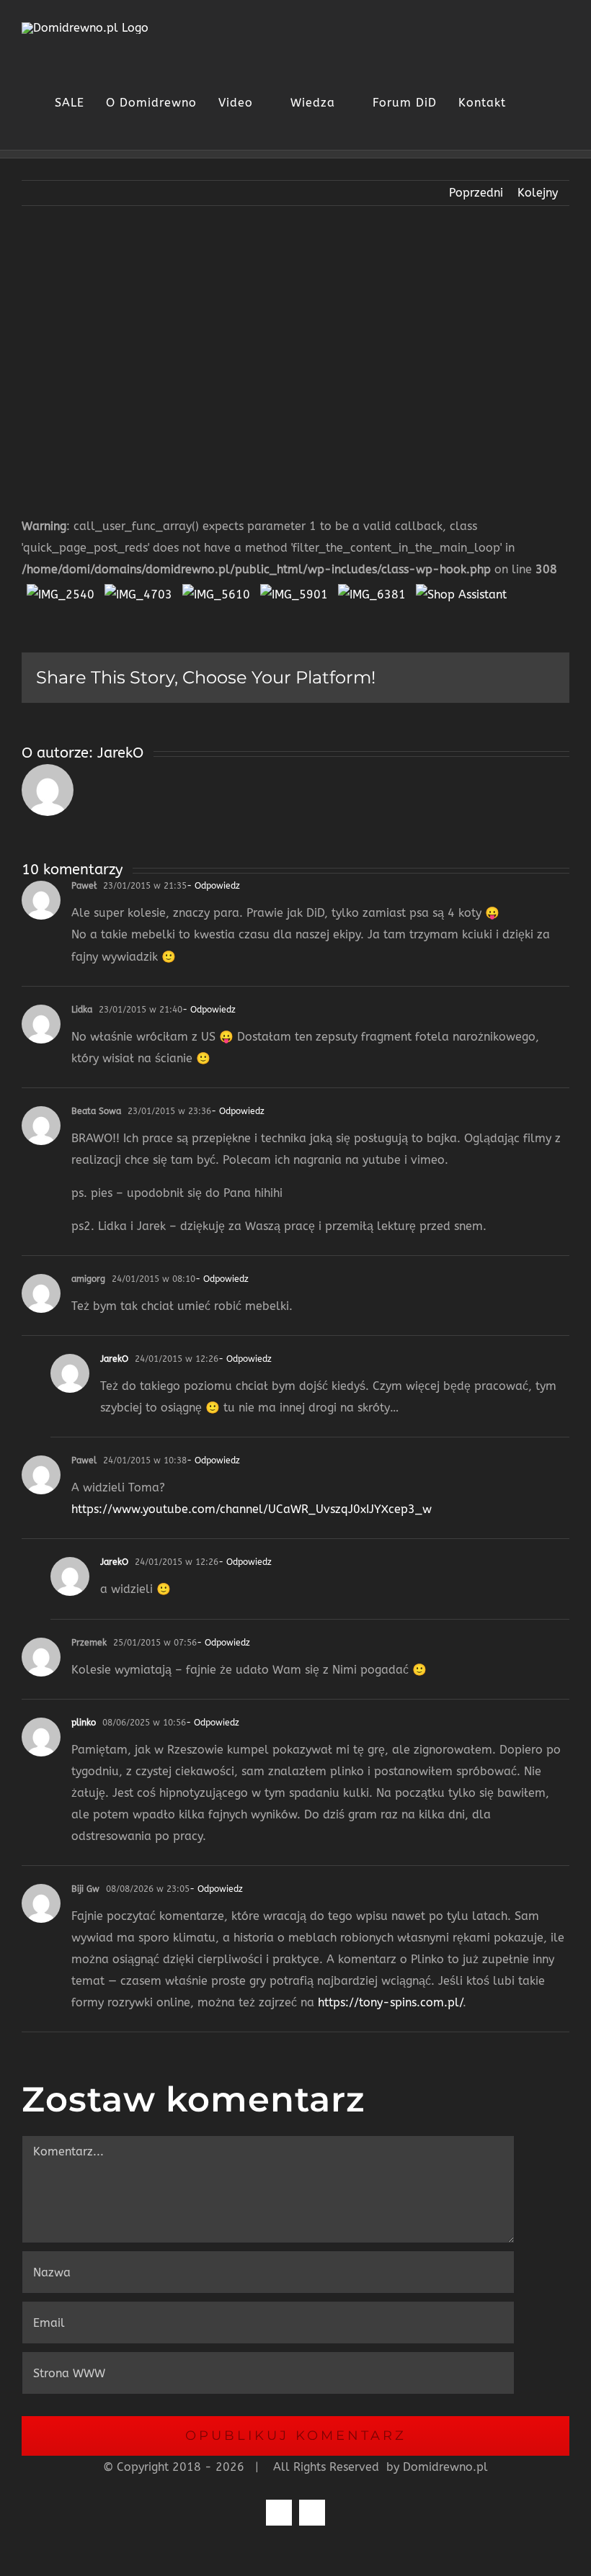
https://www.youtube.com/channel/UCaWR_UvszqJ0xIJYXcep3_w (252, 1509)
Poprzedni (476, 193)
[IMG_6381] (372, 591)
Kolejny (538, 193)
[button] (554, 103)
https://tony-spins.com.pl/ (390, 2002)
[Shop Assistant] (461, 591)
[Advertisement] (295, 350)
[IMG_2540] (61, 591)
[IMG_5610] (216, 591)
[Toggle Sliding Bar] (528, 103)
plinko (84, 1723)
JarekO (120, 753)
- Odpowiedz (213, 886)
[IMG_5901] (294, 591)
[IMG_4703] (138, 591)
